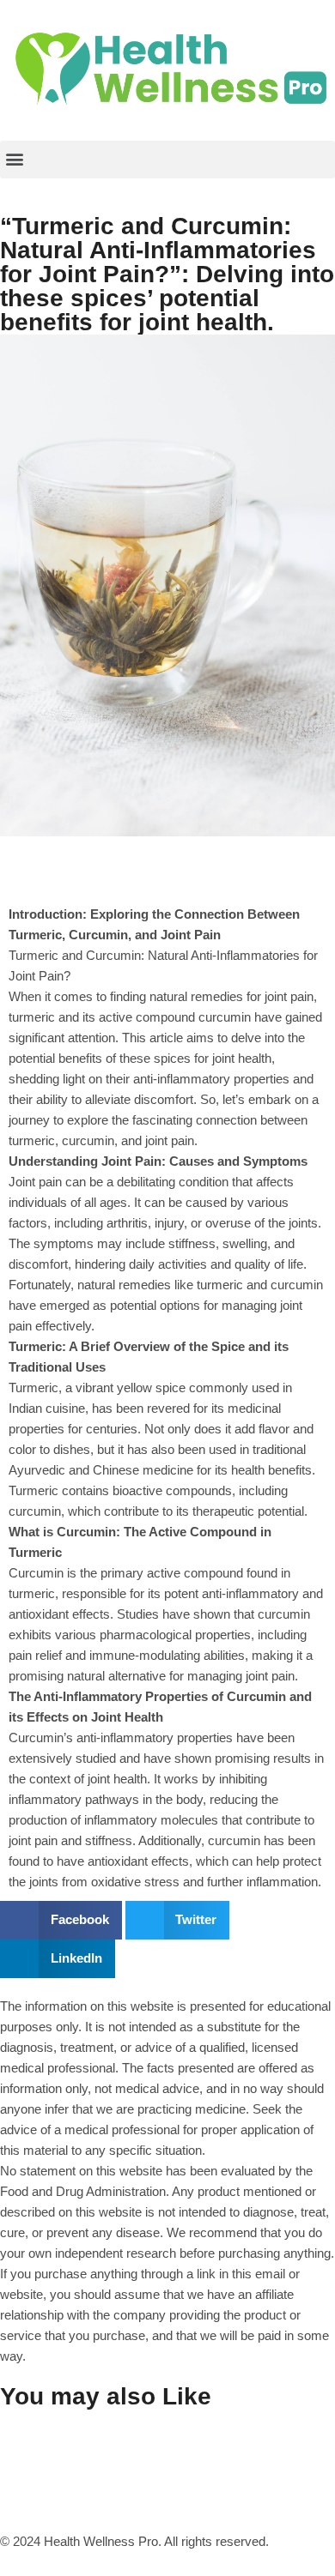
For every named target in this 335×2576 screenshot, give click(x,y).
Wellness (204, 846)
